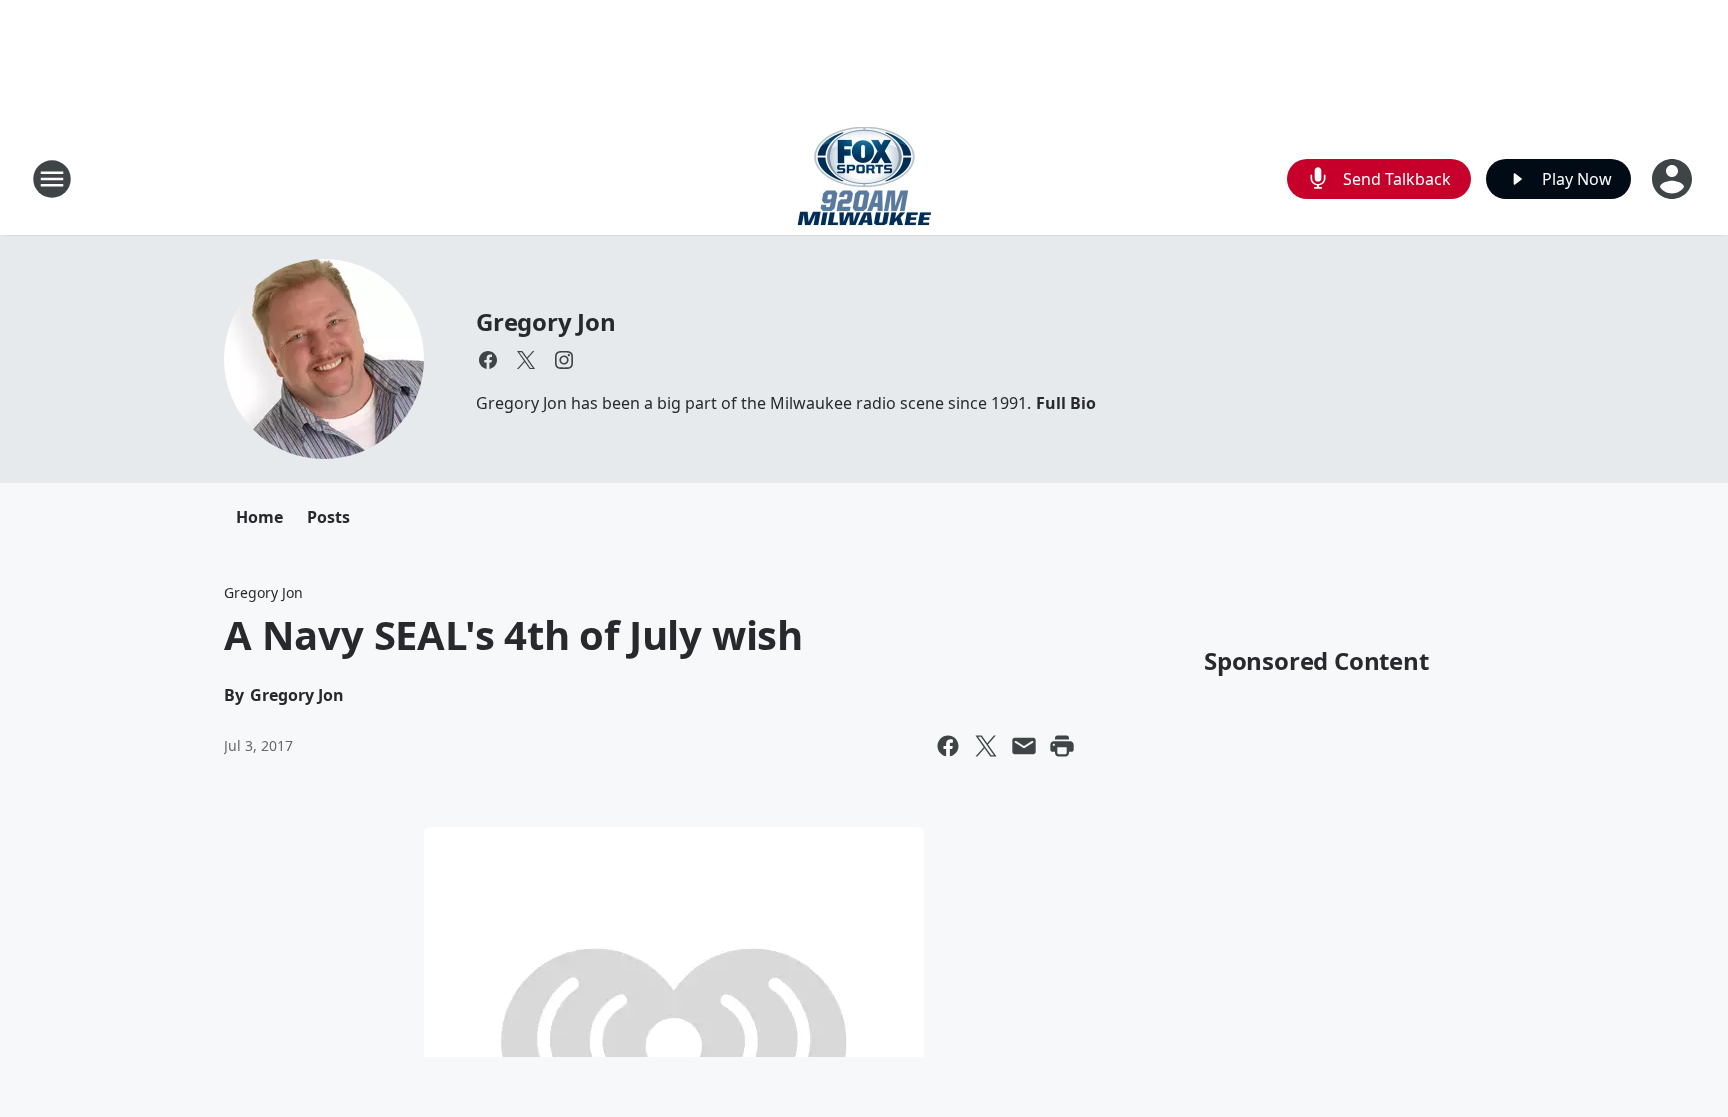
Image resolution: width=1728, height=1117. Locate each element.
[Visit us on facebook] (488, 360)
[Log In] (1674, 179)
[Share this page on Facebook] (948, 746)
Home (259, 517)
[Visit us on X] (526, 360)
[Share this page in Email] (1024, 746)
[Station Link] (864, 178)
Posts (328, 517)
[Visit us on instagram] (564, 360)
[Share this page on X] (986, 746)
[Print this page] (1062, 746)
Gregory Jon (546, 321)
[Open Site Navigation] (52, 179)
